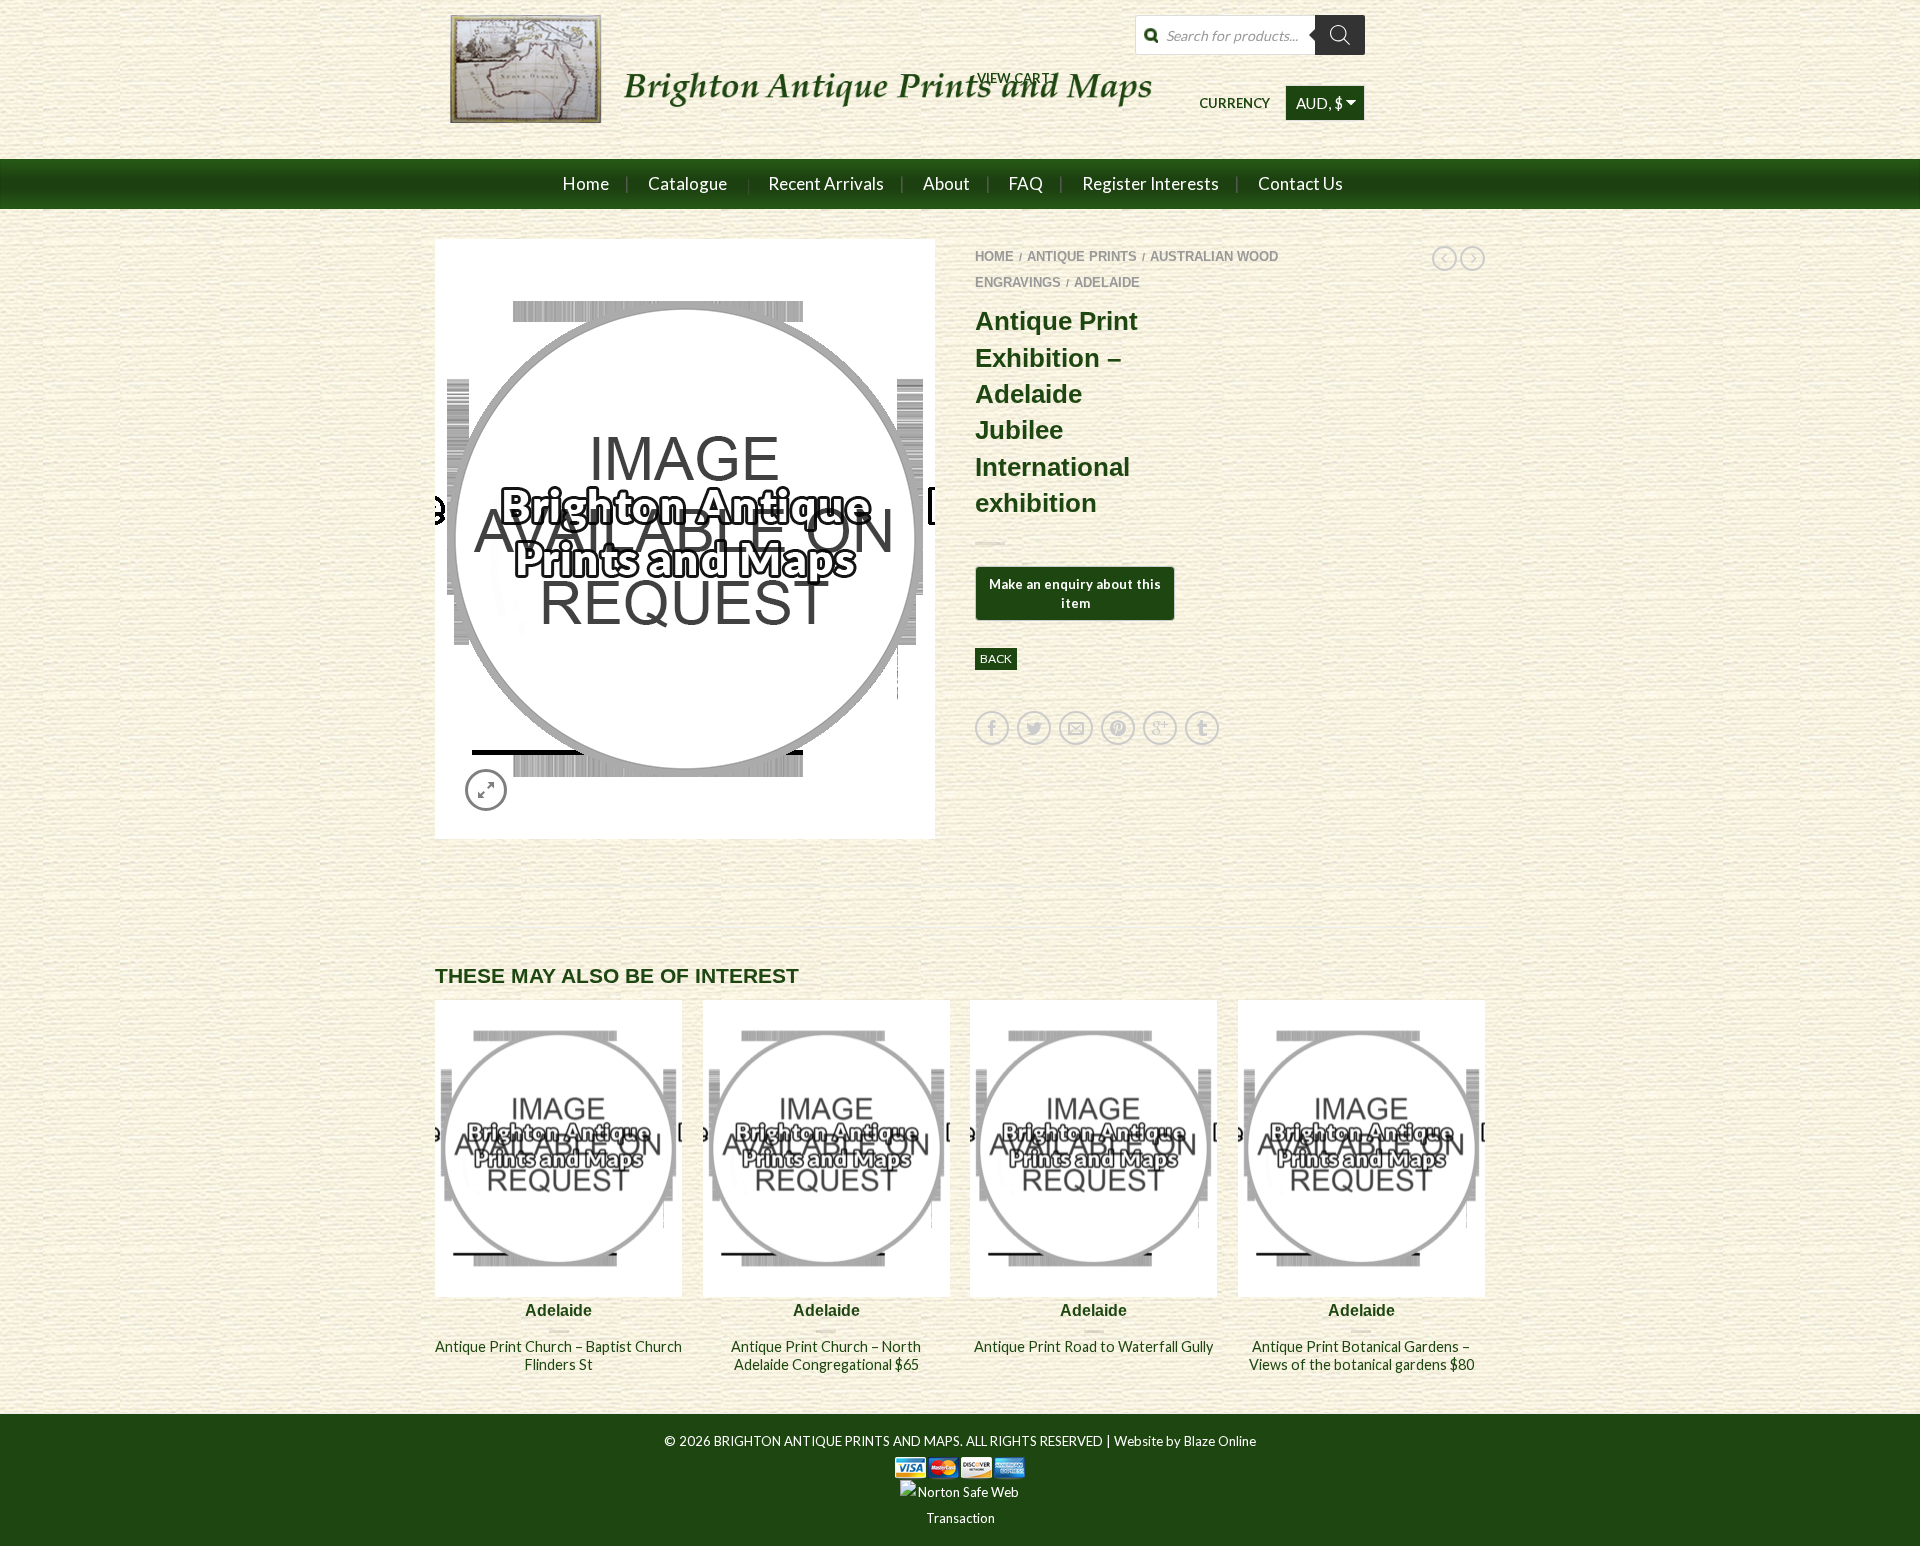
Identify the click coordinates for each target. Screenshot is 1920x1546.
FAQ (1026, 183)
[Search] (1340, 35)
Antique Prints (1082, 256)
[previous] (436, 1206)
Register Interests (1150, 183)
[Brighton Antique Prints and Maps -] (792, 79)
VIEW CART (1013, 77)
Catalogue (687, 183)
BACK (996, 658)
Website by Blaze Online (1185, 1441)
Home (586, 183)
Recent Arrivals (826, 183)
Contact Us (1300, 183)
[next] (1485, 1206)
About (946, 183)
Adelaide (1107, 282)
